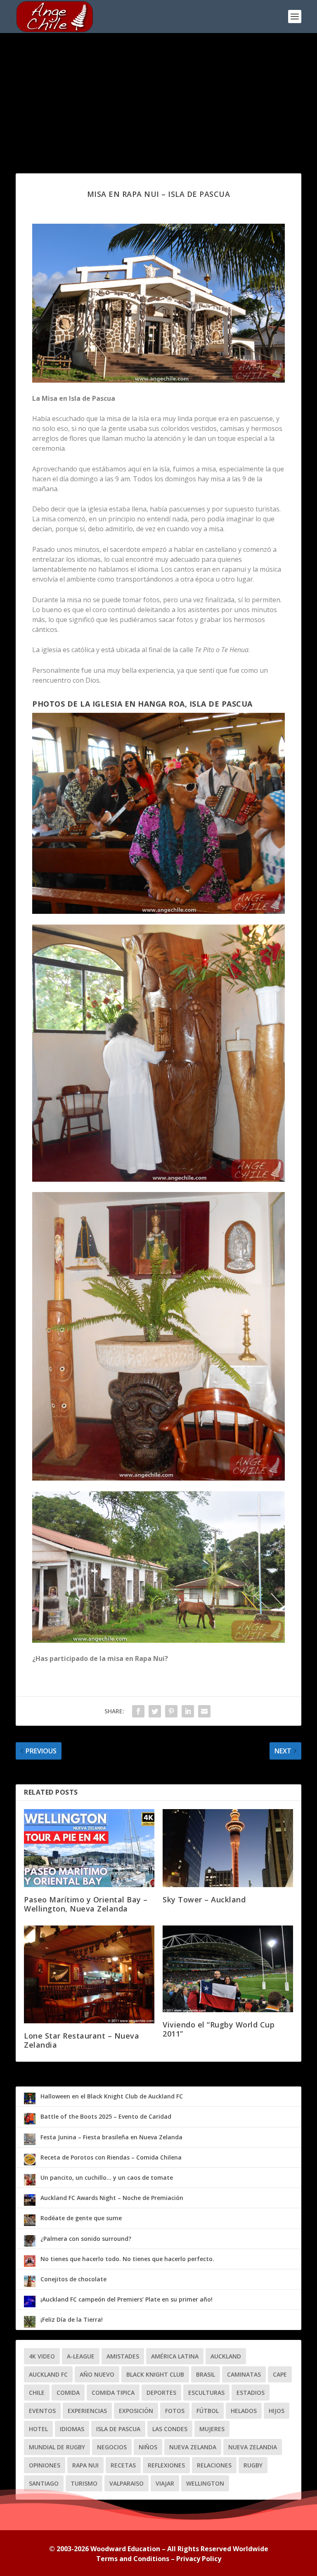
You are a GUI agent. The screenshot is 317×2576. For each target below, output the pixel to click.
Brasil (206, 2374)
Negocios (112, 2447)
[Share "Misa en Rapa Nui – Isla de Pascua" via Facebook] (138, 1711)
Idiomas (72, 2429)
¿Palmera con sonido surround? (86, 2239)
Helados (244, 2411)
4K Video (42, 2356)
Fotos (175, 2411)
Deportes (161, 2393)
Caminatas (244, 2374)
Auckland (226, 2356)
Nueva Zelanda (193, 2447)
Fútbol (208, 2411)
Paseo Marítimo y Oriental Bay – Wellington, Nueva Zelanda (86, 1904)
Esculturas (206, 2393)
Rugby (253, 2465)
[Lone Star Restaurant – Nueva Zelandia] (89, 1974)
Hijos (277, 2411)
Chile (37, 2393)
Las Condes (170, 2429)
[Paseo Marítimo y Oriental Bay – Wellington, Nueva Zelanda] (89, 1848)
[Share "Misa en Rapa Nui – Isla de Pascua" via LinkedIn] (188, 1711)
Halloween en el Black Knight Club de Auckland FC (112, 2096)
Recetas (123, 2465)
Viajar (165, 2483)
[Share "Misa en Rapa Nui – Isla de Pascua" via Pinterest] (171, 1711)
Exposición (136, 2411)
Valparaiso (127, 2483)
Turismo (84, 2483)
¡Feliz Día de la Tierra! (72, 2319)
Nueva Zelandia (253, 2447)
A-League (81, 2356)
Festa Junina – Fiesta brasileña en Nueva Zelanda (111, 2137)
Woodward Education (125, 2549)
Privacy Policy (199, 2559)
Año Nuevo (97, 2374)
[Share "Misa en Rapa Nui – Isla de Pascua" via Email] (204, 1711)
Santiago (44, 2483)
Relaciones (214, 2465)
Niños (148, 2447)
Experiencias (87, 2411)
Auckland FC (48, 2374)
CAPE (280, 2374)
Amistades (123, 2356)
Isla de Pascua (118, 2429)
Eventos (42, 2411)
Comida (68, 2393)
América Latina (175, 2356)
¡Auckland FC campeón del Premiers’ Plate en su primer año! (127, 2299)
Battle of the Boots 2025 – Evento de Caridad (106, 2116)
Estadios (251, 2393)
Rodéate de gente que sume (81, 2218)
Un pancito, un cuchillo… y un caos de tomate (107, 2177)
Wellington (205, 2483)
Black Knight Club (155, 2374)
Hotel (38, 2429)
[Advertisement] (158, 95)
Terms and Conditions (133, 2559)
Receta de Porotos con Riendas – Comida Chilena (111, 2157)
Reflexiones (166, 2465)
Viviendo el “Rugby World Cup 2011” (219, 2029)
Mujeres (212, 2429)
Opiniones (45, 2465)
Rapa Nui (85, 2465)
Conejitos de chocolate (73, 2279)
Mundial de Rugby (57, 2447)
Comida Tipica (113, 2393)
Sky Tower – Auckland (204, 1899)
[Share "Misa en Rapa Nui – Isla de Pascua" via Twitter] (155, 1711)
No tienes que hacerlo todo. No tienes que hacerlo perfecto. (127, 2259)
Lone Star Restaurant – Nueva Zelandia (82, 2040)
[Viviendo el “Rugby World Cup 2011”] (228, 1969)
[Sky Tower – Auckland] (228, 1848)
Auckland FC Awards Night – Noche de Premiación (112, 2198)
